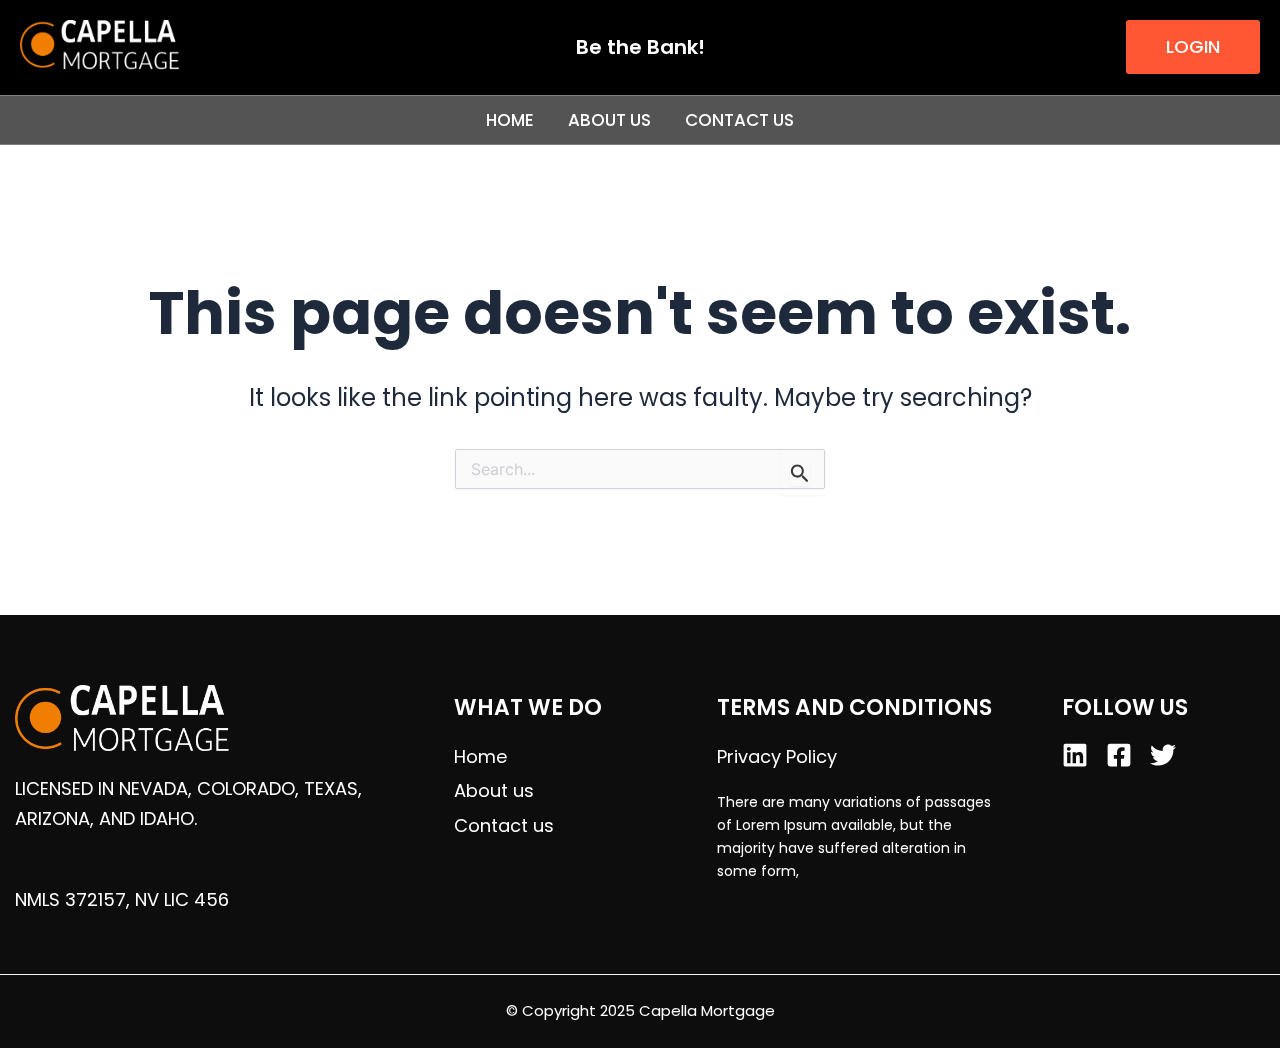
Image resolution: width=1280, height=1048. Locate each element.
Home (510, 120)
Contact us (739, 120)
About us (609, 120)
